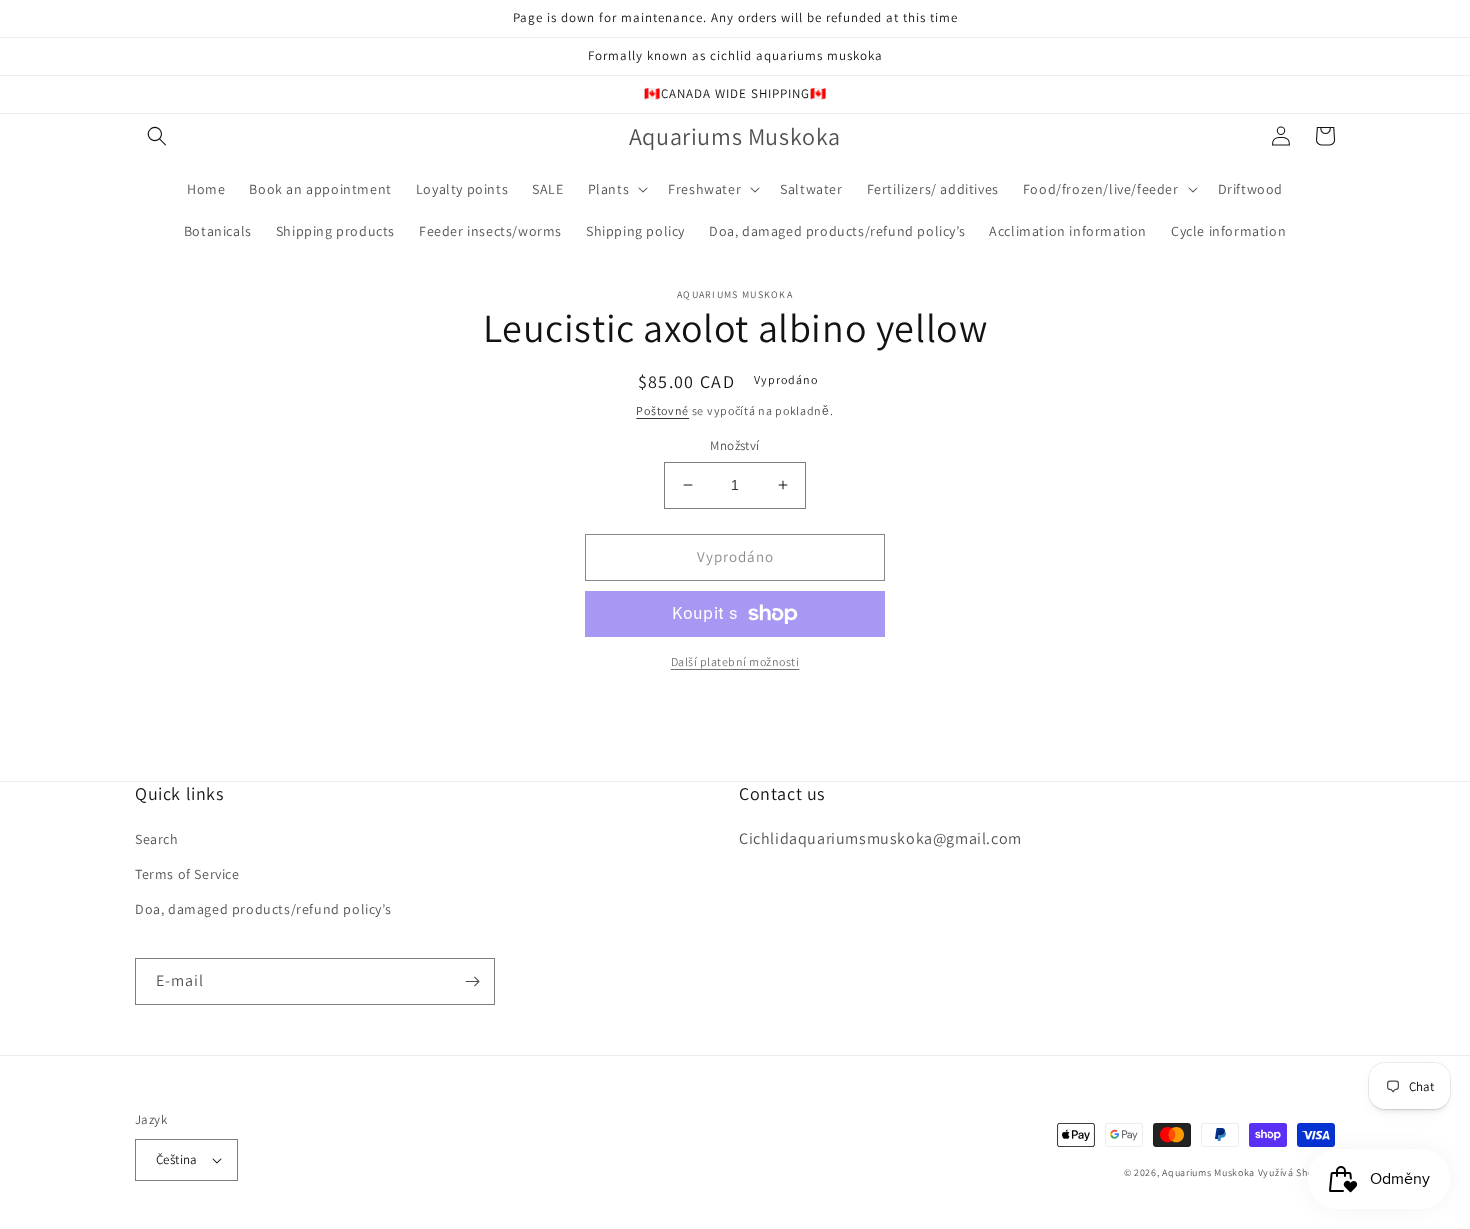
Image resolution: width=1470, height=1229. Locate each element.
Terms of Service (187, 874)
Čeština (177, 1159)
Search (157, 839)
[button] (157, 136)
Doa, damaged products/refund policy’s (263, 909)
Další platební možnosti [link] (735, 661)
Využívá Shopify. (1296, 1172)
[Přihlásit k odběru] (472, 981)
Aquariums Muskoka (1210, 1172)
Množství (734, 445)
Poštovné (662, 410)
